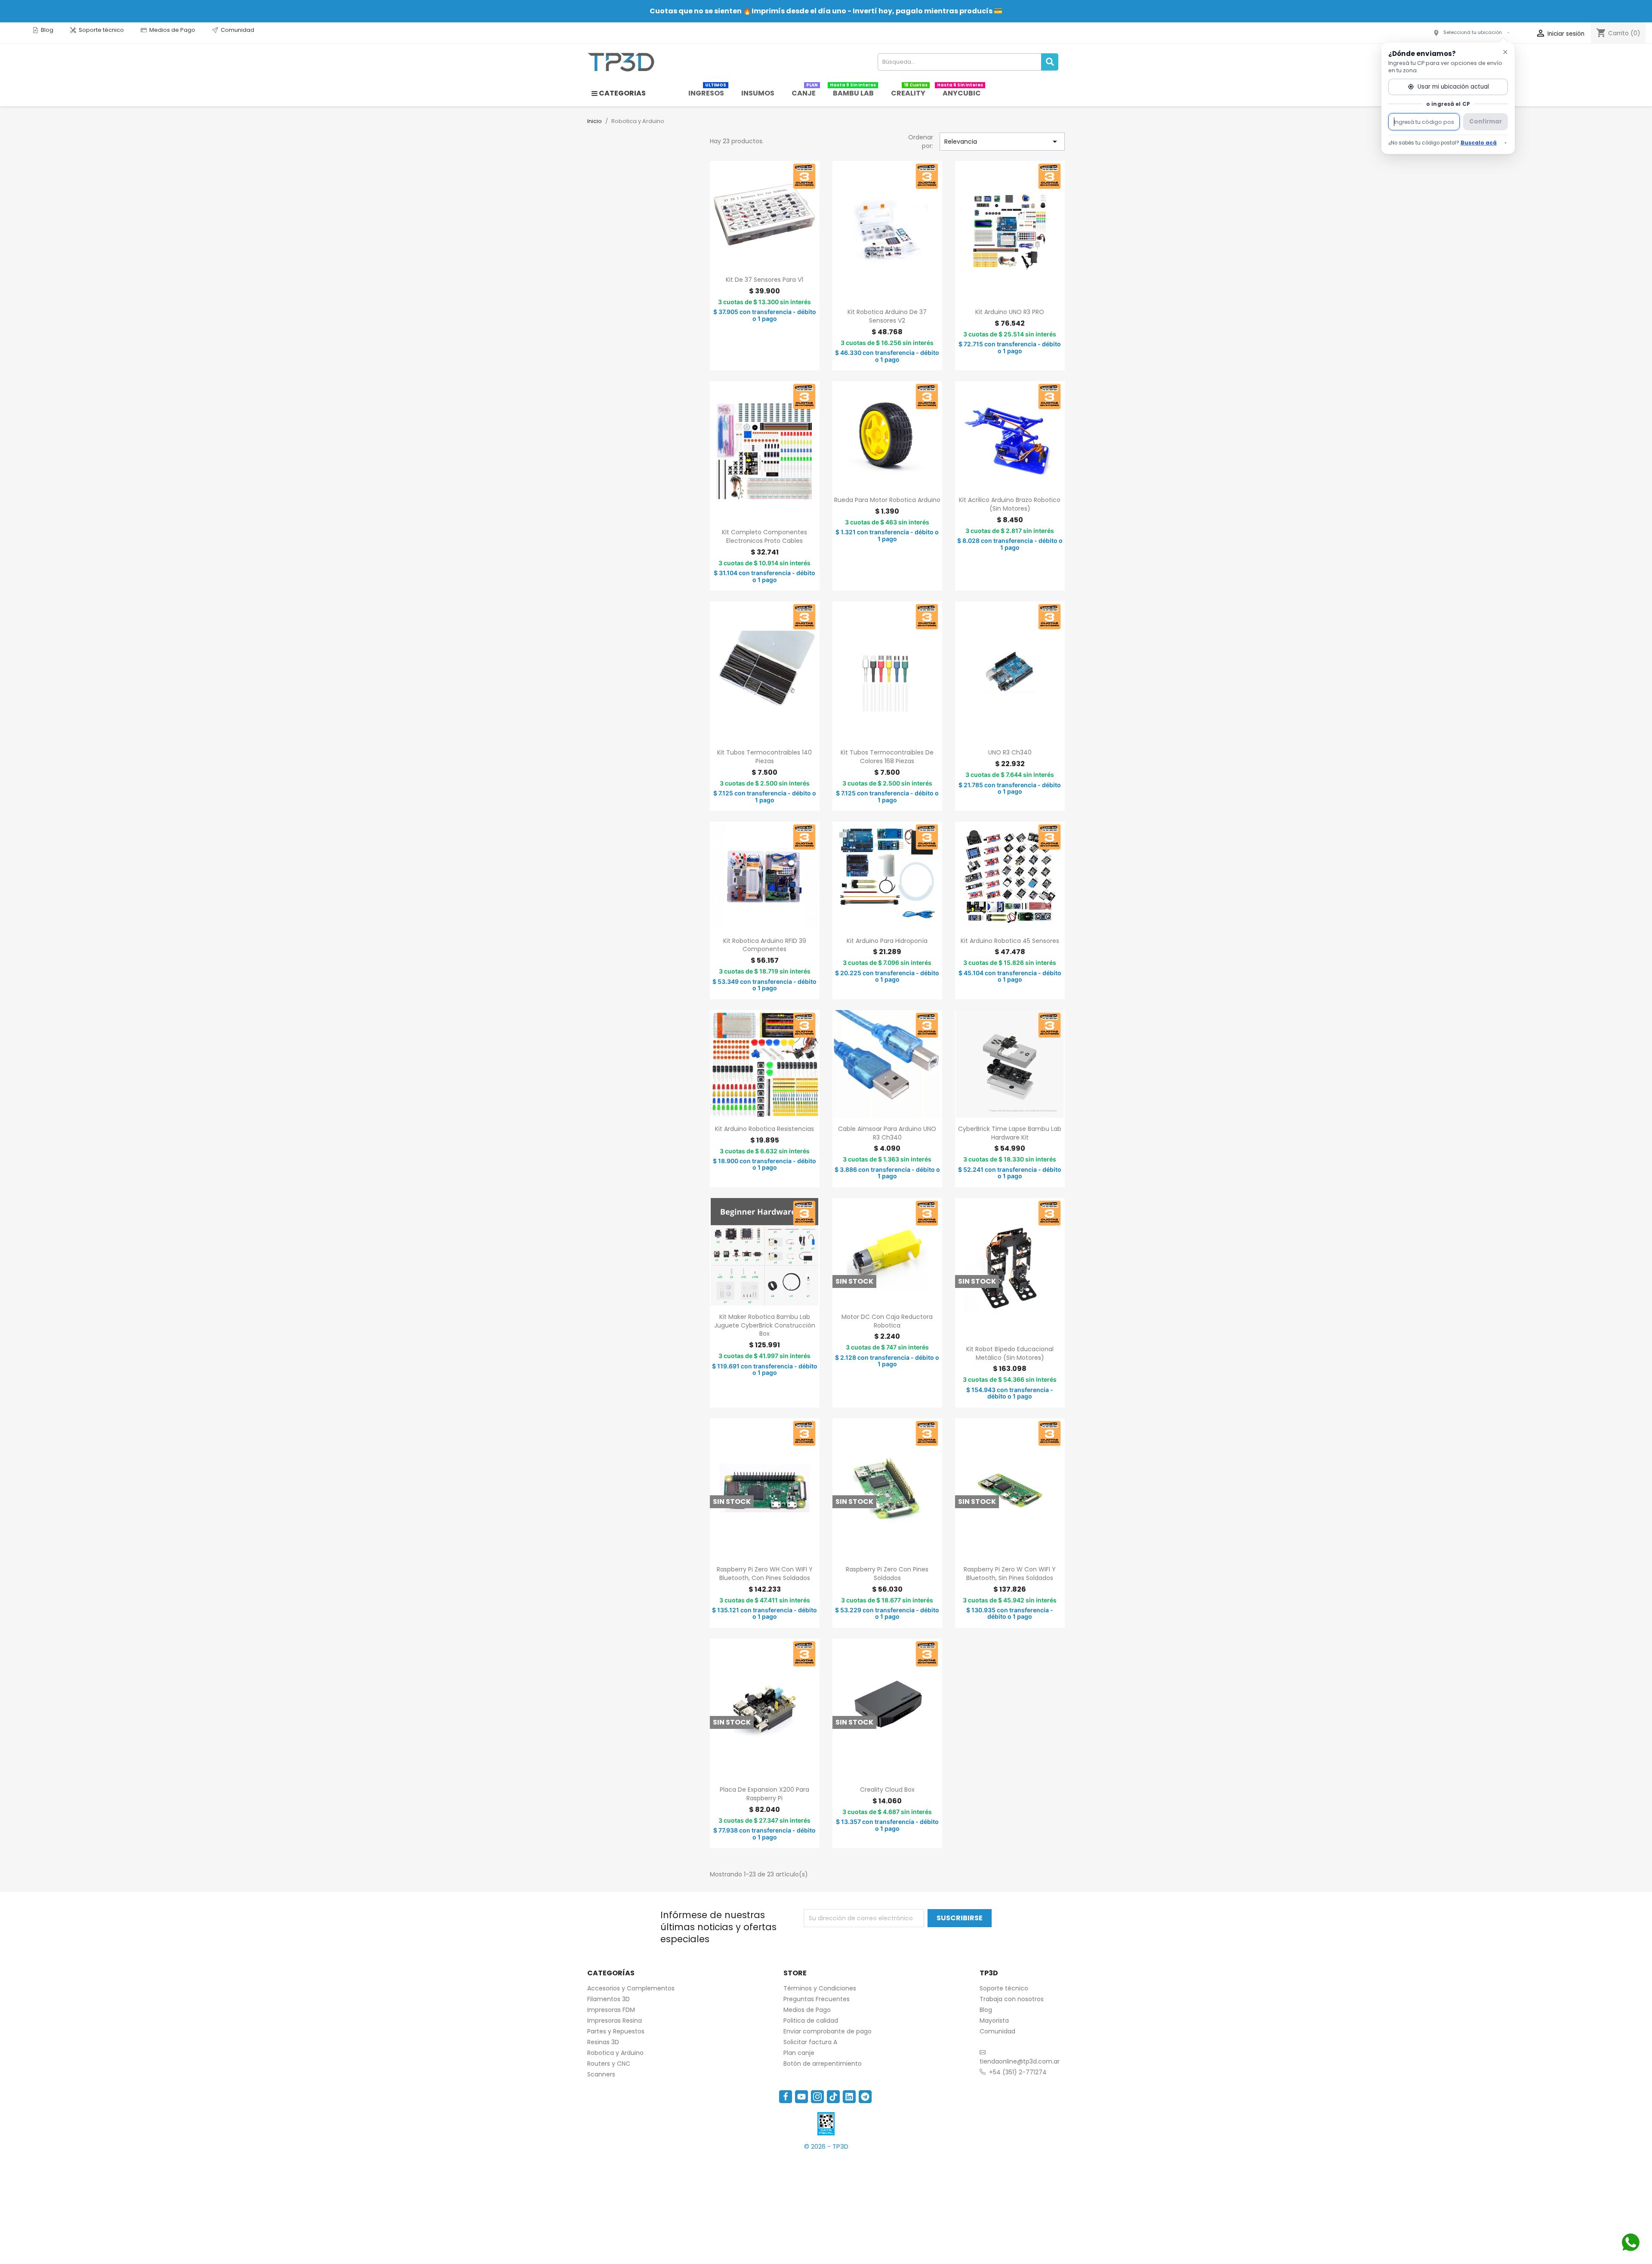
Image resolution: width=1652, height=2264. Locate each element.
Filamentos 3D (609, 1999)
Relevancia (1002, 142)
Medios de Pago (172, 30)
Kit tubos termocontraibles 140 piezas (764, 757)
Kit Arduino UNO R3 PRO (1010, 312)
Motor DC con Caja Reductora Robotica (887, 1321)
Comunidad (237, 30)
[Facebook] (786, 2097)
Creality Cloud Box (887, 1790)
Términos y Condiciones (820, 1988)
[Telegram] (865, 2097)
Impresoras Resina (615, 2021)
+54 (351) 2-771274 (1018, 2072)
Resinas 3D (603, 2042)
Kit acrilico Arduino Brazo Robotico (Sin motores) (1010, 504)
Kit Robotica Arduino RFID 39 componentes (765, 945)
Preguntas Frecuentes (817, 1999)
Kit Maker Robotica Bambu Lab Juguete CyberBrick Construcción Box (765, 1325)
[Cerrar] (1505, 52)
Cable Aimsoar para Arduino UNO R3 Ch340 (887, 1133)
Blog (47, 30)
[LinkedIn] (849, 2097)
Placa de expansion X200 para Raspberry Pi (764, 1794)
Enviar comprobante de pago (828, 2031)
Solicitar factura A (810, 2042)
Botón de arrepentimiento (823, 2064)
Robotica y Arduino (615, 2053)
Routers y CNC (609, 2064)
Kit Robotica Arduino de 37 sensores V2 (887, 316)
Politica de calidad (811, 2021)
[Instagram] (817, 2097)
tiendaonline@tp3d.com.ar (1020, 2061)
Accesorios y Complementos (631, 1988)
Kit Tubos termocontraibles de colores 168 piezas (887, 757)
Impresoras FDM (611, 2010)
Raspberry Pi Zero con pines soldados (887, 1574)
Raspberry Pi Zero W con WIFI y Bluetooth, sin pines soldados (1010, 1574)
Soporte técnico (101, 30)
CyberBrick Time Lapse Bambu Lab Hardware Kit (1010, 1133)
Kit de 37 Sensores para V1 (764, 280)
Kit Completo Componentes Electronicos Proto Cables (764, 536)
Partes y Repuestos (616, 2031)
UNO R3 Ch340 (1010, 752)
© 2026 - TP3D (826, 2146)
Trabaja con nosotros (1012, 1999)
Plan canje (799, 2053)
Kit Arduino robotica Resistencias (764, 1129)
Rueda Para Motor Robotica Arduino (887, 500)
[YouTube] (801, 2097)
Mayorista (994, 2021)
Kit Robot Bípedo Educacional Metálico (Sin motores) (1010, 1353)
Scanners (601, 2074)
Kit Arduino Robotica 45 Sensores (1010, 941)
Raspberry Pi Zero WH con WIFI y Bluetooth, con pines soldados (765, 1574)
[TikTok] (833, 2097)
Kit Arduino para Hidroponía (887, 941)
